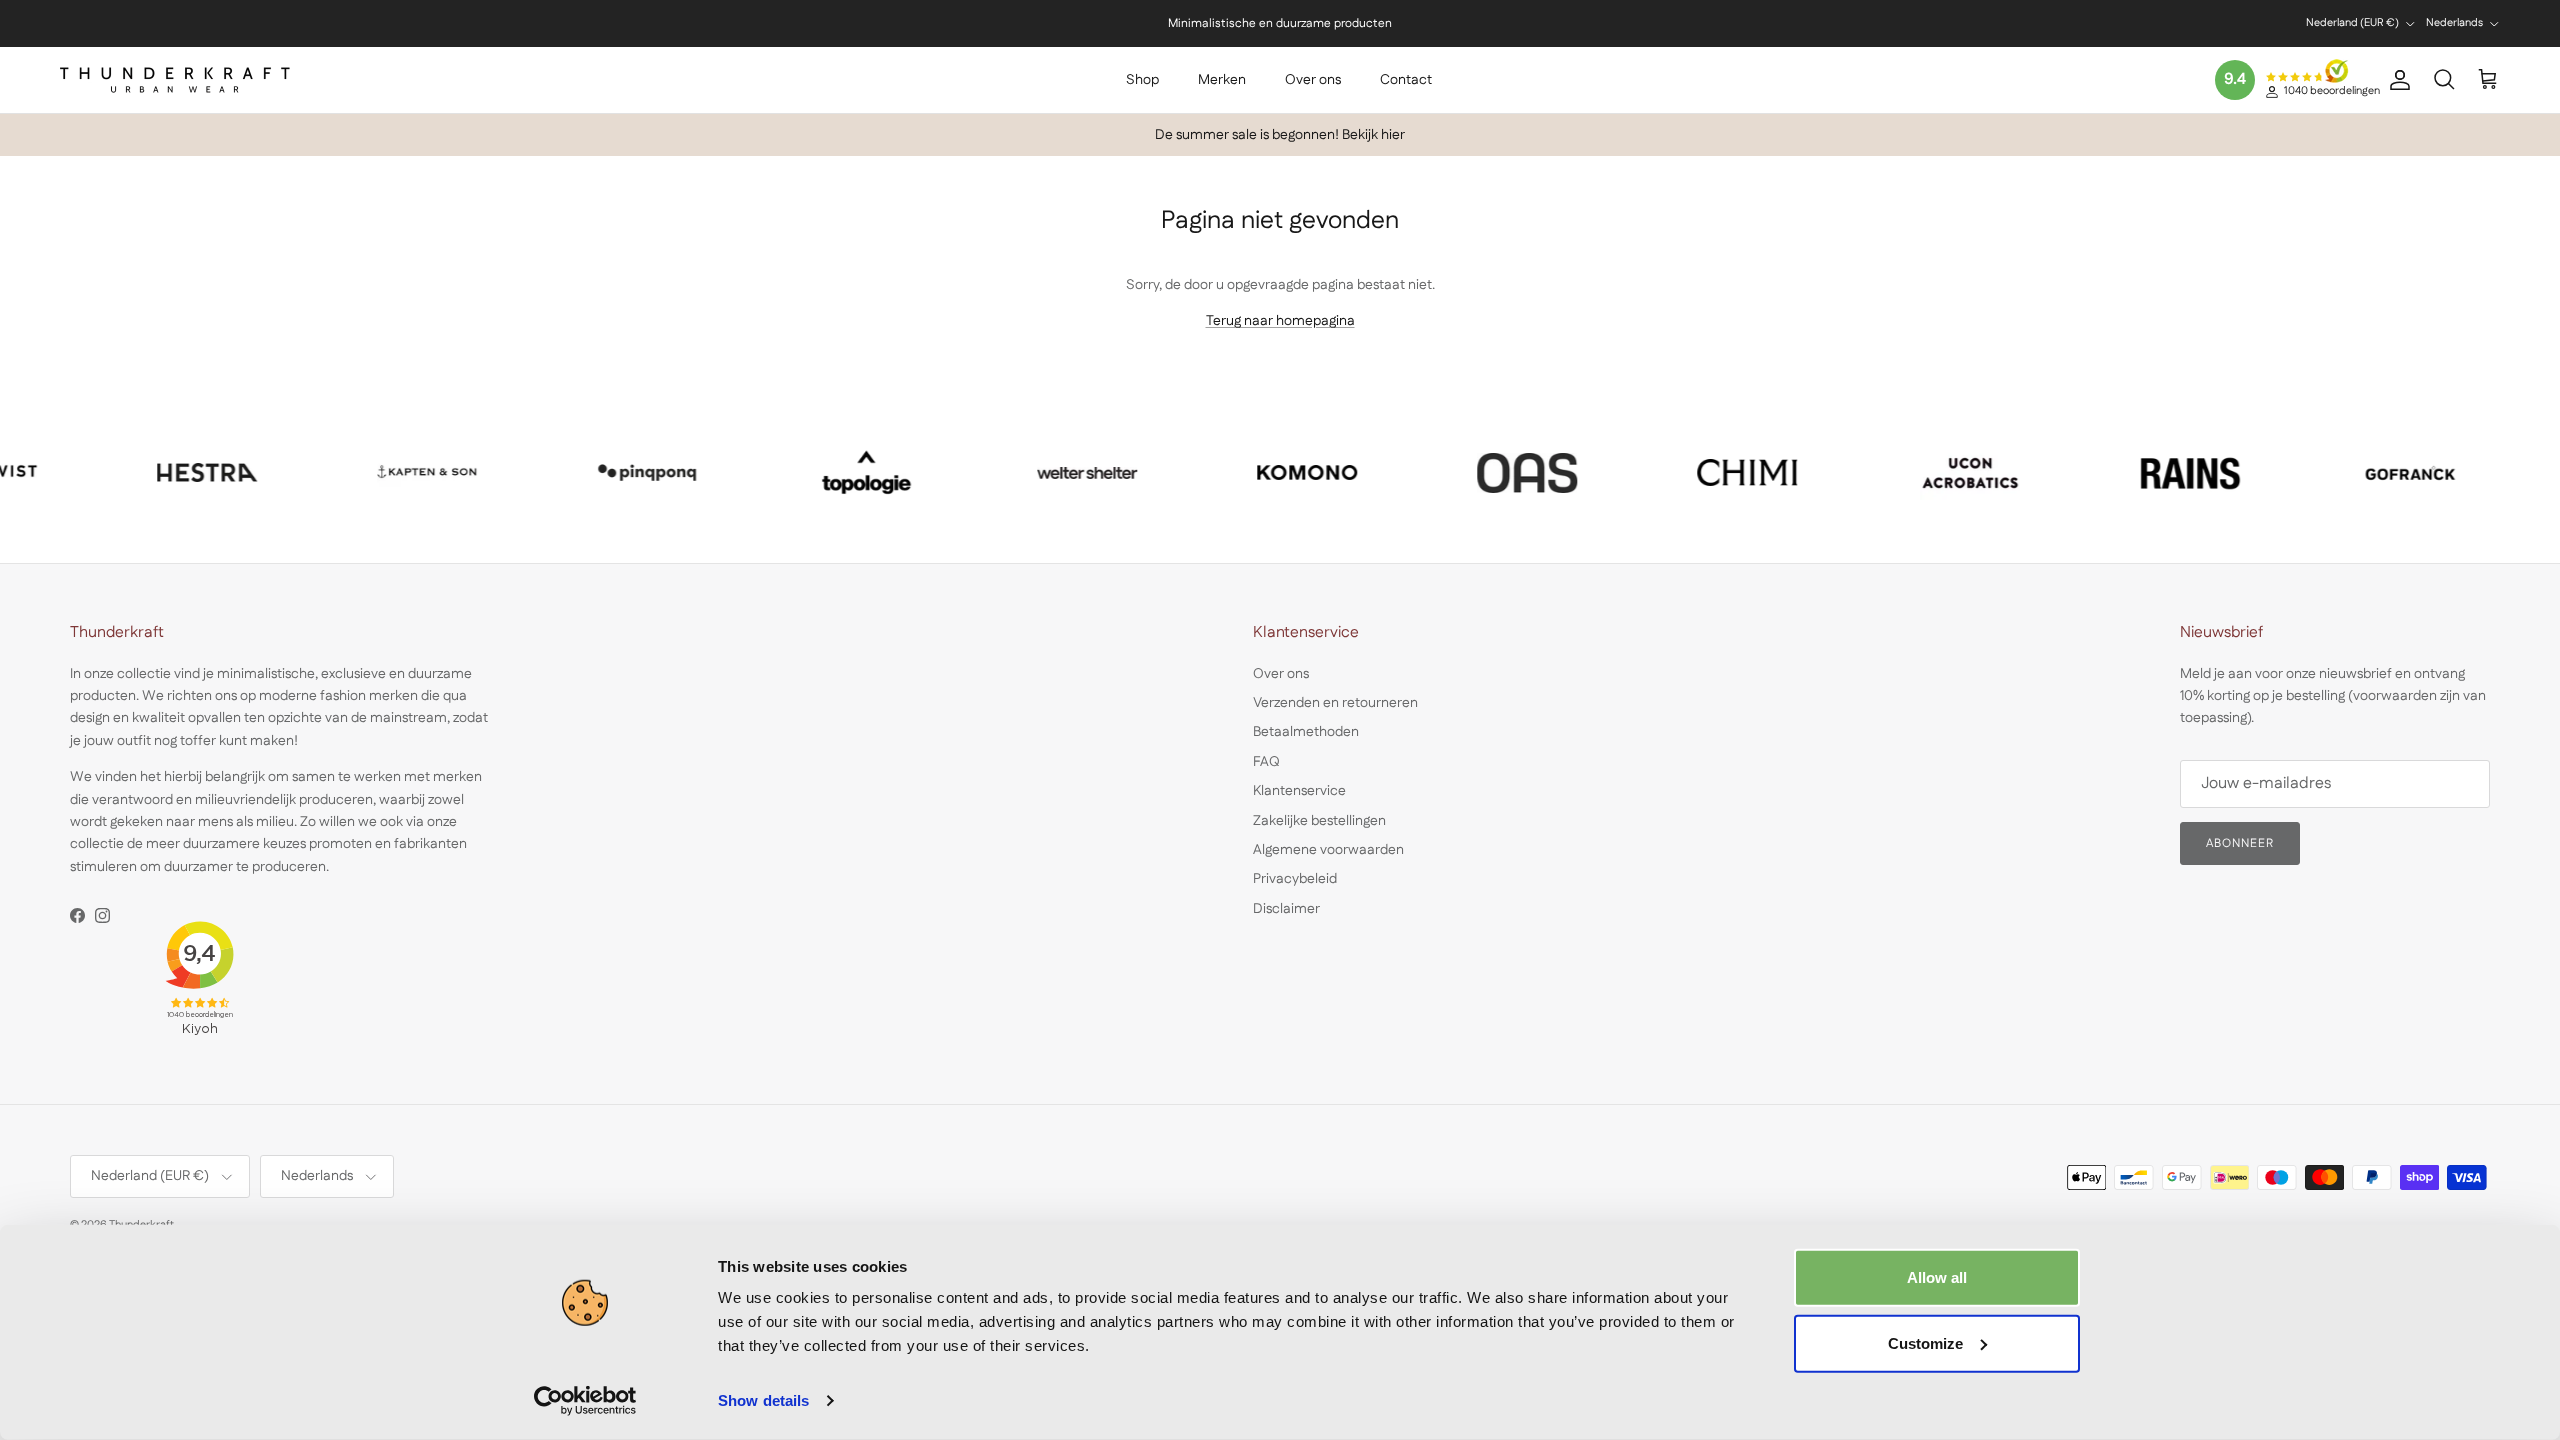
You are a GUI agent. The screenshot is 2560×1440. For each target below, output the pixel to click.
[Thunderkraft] (175, 80)
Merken (1222, 80)
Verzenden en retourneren (1335, 703)
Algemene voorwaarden (1328, 850)
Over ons (1313, 80)
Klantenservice (1299, 791)
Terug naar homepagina (1280, 321)
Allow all (1937, 1277)
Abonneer (2240, 843)
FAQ (1266, 762)
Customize (1925, 1342)
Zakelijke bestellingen (1319, 821)
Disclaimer (1286, 909)
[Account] (2396, 80)
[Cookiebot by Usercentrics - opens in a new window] (585, 1401)
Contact (1406, 80)
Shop (1142, 80)
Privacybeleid (1295, 879)
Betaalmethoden (1306, 732)
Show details (763, 1400)
